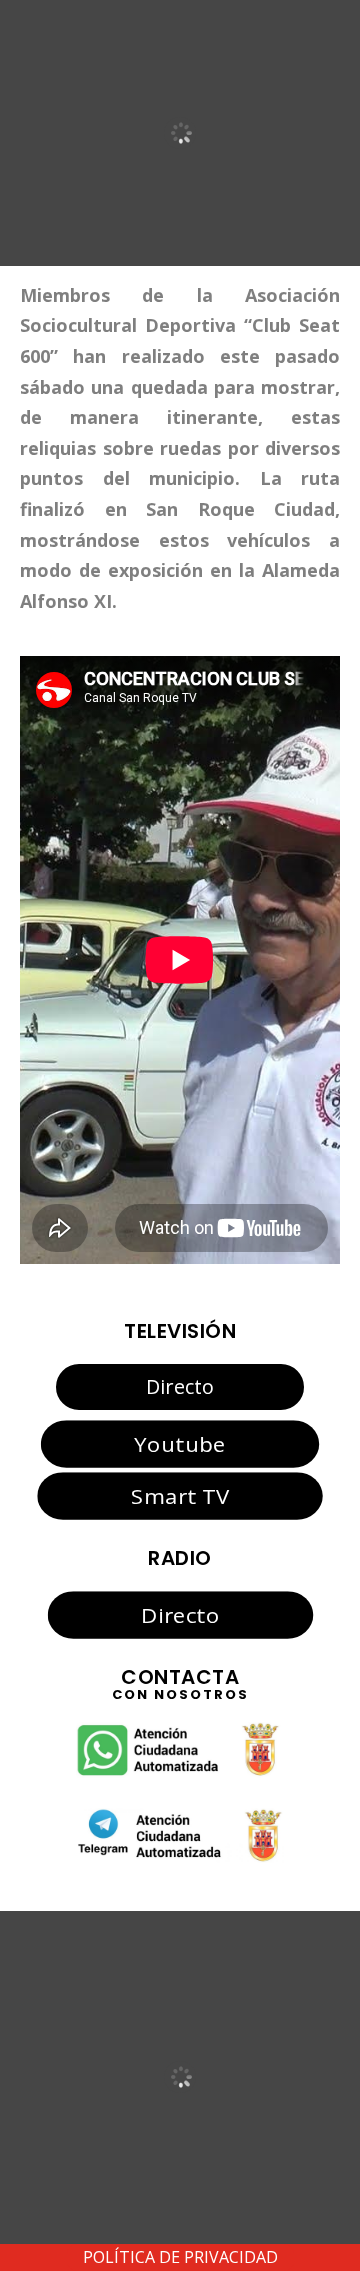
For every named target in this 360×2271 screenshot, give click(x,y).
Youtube (179, 1443)
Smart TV (180, 1496)
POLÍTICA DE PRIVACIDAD (180, 2257)
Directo (180, 1386)
